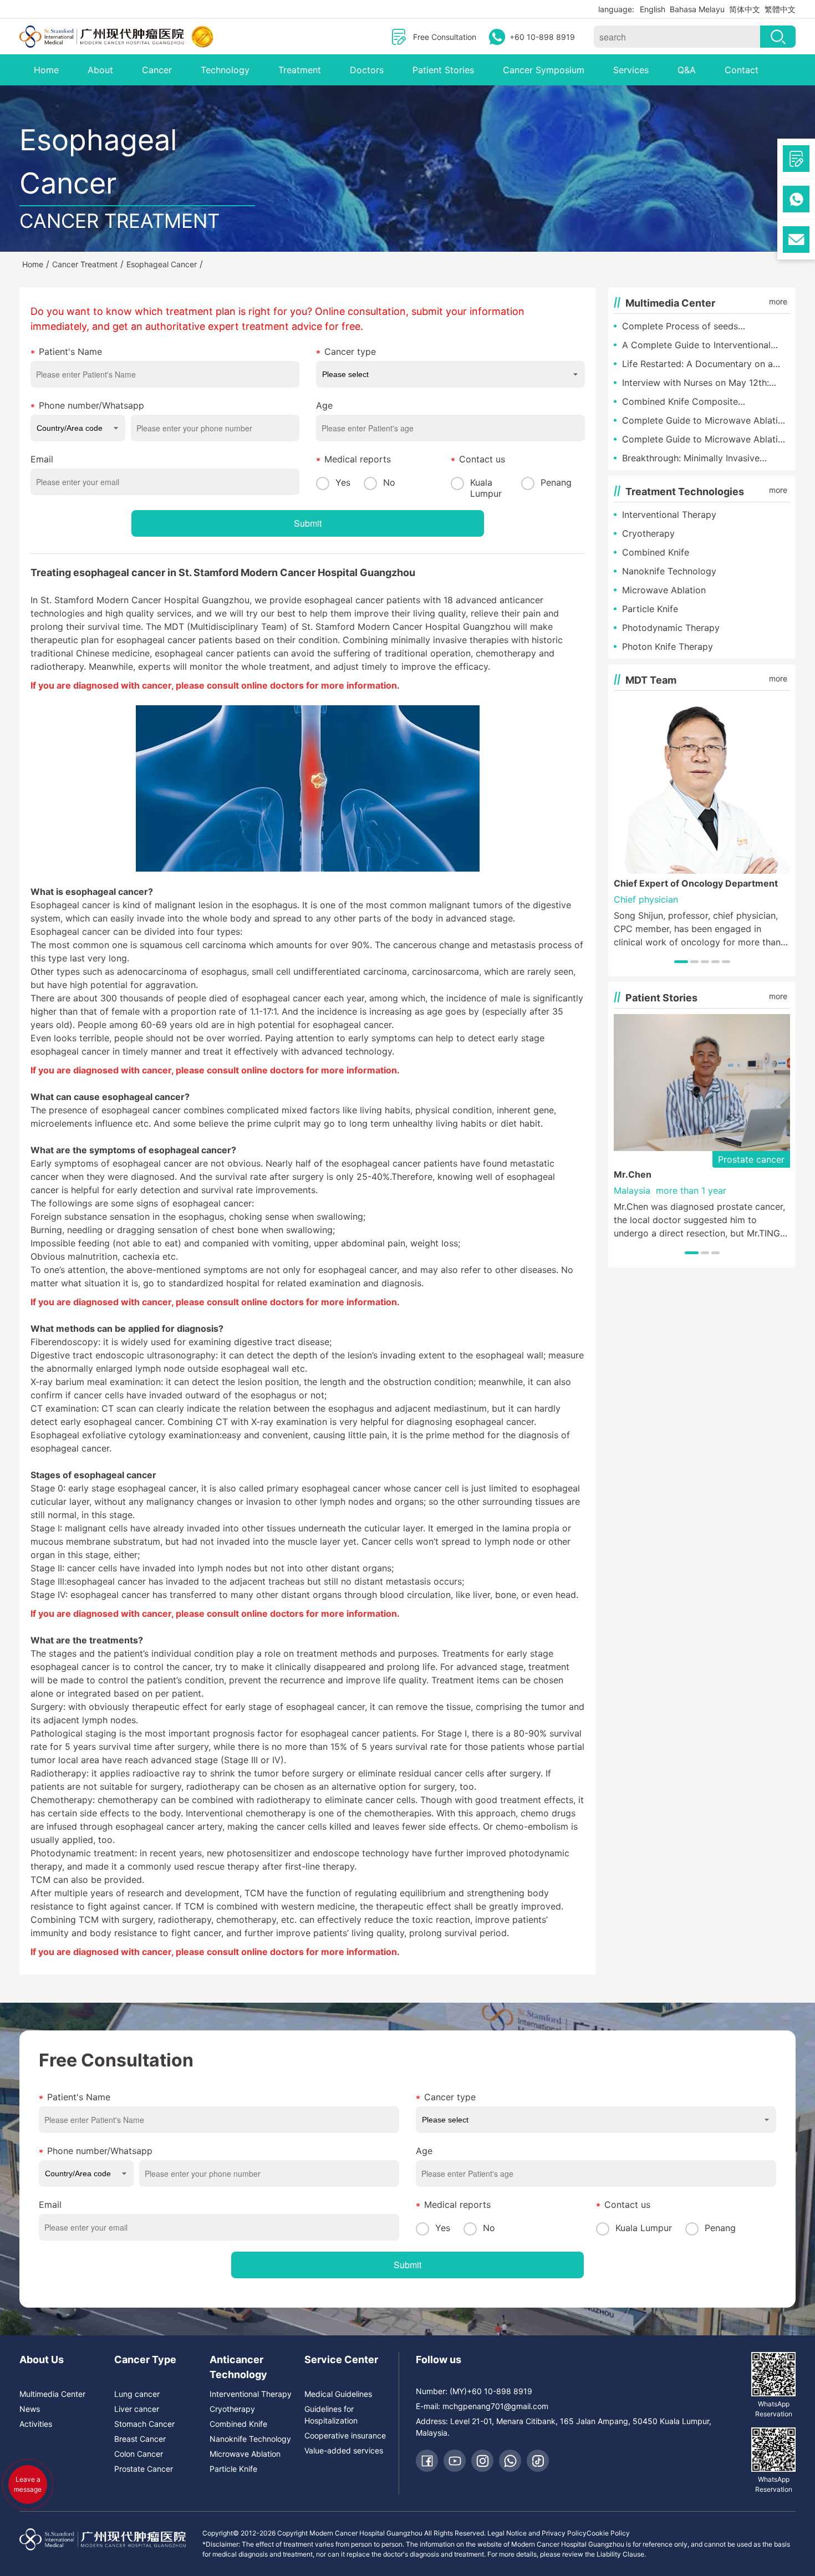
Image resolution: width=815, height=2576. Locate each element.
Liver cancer (137, 2409)
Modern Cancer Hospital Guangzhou (328, 572)
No (389, 482)
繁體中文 (780, 9)
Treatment (300, 70)
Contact (742, 70)
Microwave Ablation (664, 590)
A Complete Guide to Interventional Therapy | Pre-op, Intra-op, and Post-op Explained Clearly (706, 345)
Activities (36, 2424)
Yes (343, 482)
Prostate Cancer (144, 2469)
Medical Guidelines (338, 2394)
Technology (225, 70)
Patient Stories (443, 70)
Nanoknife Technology (669, 571)
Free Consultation (445, 37)
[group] (702, 823)
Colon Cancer (139, 2454)
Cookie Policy (608, 2533)
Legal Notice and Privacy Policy (537, 2533)
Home (46, 70)
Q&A (687, 70)
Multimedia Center (52, 2394)
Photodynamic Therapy (671, 628)
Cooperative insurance (345, 2435)
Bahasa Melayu (697, 9)
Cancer (157, 70)
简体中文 (745, 9)
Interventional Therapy (669, 515)
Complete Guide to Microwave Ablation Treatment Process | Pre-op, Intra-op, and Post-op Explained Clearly (705, 421)
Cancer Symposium (544, 70)
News (30, 2409)
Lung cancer (137, 2394)
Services (631, 70)
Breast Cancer (140, 2439)
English (653, 9)
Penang (556, 482)
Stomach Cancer (144, 2424)
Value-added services (344, 2450)
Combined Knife (656, 552)
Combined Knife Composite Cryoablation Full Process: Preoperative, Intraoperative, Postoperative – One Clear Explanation (706, 402)
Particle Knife (650, 609)
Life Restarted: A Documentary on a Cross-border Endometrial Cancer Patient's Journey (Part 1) (697, 364)
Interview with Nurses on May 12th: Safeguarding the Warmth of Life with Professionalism (701, 383)
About (100, 70)
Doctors (367, 70)
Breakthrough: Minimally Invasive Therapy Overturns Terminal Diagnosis (702, 459)
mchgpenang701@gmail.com (495, 2406)
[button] (681, 962)
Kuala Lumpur (486, 488)
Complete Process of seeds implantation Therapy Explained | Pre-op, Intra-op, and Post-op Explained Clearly (702, 327)
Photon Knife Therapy (668, 646)
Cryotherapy (648, 533)
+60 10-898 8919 (542, 37)
